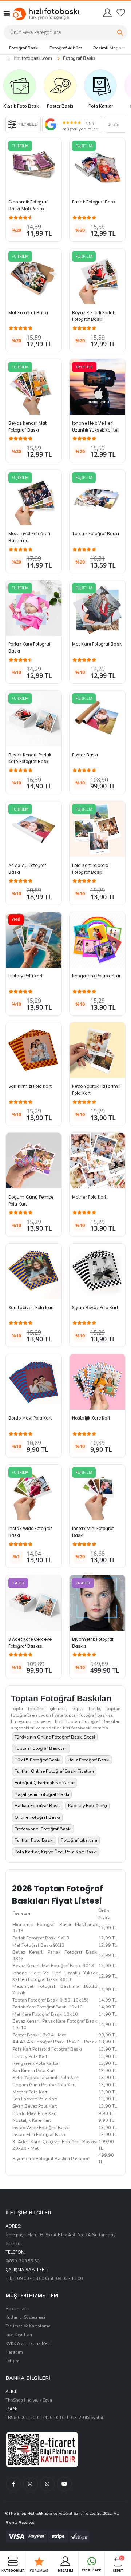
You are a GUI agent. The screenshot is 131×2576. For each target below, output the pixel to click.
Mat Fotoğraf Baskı (28, 313)
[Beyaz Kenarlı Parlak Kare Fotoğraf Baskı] (34, 718)
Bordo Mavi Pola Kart (30, 1418)
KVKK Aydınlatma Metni (29, 2343)
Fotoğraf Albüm (66, 48)
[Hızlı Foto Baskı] (39, 14)
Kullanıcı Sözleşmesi (25, 2317)
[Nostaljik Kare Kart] (97, 1382)
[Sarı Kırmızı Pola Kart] (34, 1050)
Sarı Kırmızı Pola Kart (30, 1086)
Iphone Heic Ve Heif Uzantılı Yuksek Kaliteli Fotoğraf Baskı (96, 430)
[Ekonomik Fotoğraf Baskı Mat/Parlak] (34, 166)
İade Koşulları (19, 2335)
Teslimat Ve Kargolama (28, 2326)
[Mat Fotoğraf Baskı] (34, 276)
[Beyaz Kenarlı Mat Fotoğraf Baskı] (34, 387)
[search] (120, 32)
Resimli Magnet (109, 48)
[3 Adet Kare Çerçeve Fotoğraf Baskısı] (34, 1603)
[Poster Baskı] (97, 718)
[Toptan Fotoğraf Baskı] (97, 498)
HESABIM (65, 2570)
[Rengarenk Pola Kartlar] (97, 940)
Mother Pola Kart (89, 1197)
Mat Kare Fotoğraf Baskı (97, 644)
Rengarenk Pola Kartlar (96, 976)
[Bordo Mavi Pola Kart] (34, 1382)
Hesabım (14, 2352)
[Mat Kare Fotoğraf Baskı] (97, 608)
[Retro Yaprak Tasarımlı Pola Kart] (97, 1050)
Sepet (118, 2564)
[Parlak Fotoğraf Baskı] (97, 166)
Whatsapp (92, 2570)
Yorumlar (39, 2570)
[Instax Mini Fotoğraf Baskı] (97, 1492)
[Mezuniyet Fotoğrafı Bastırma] (34, 498)
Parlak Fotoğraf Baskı (94, 202)
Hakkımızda (17, 2309)
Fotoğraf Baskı (24, 48)
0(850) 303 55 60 (22, 2261)
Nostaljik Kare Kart (91, 1418)
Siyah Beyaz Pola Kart (95, 1308)
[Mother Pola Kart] (97, 1161)
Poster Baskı (85, 755)
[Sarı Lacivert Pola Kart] (34, 1271)
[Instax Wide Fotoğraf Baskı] (34, 1492)
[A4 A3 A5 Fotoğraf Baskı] (34, 829)
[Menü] (7, 14)
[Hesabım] (107, 13)
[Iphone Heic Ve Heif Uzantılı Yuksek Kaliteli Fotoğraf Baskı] (97, 387)
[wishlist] (121, 13)
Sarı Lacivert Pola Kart (31, 1308)
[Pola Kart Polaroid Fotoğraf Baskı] (97, 829)
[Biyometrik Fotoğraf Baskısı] (97, 1603)
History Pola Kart (25, 976)
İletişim (13, 2361)
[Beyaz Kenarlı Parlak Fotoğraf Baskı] (97, 276)
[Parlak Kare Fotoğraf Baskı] (34, 608)
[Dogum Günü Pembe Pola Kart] (34, 1161)
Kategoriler (13, 2570)
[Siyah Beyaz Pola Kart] (97, 1271)
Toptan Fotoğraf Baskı (95, 534)
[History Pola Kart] (34, 940)
